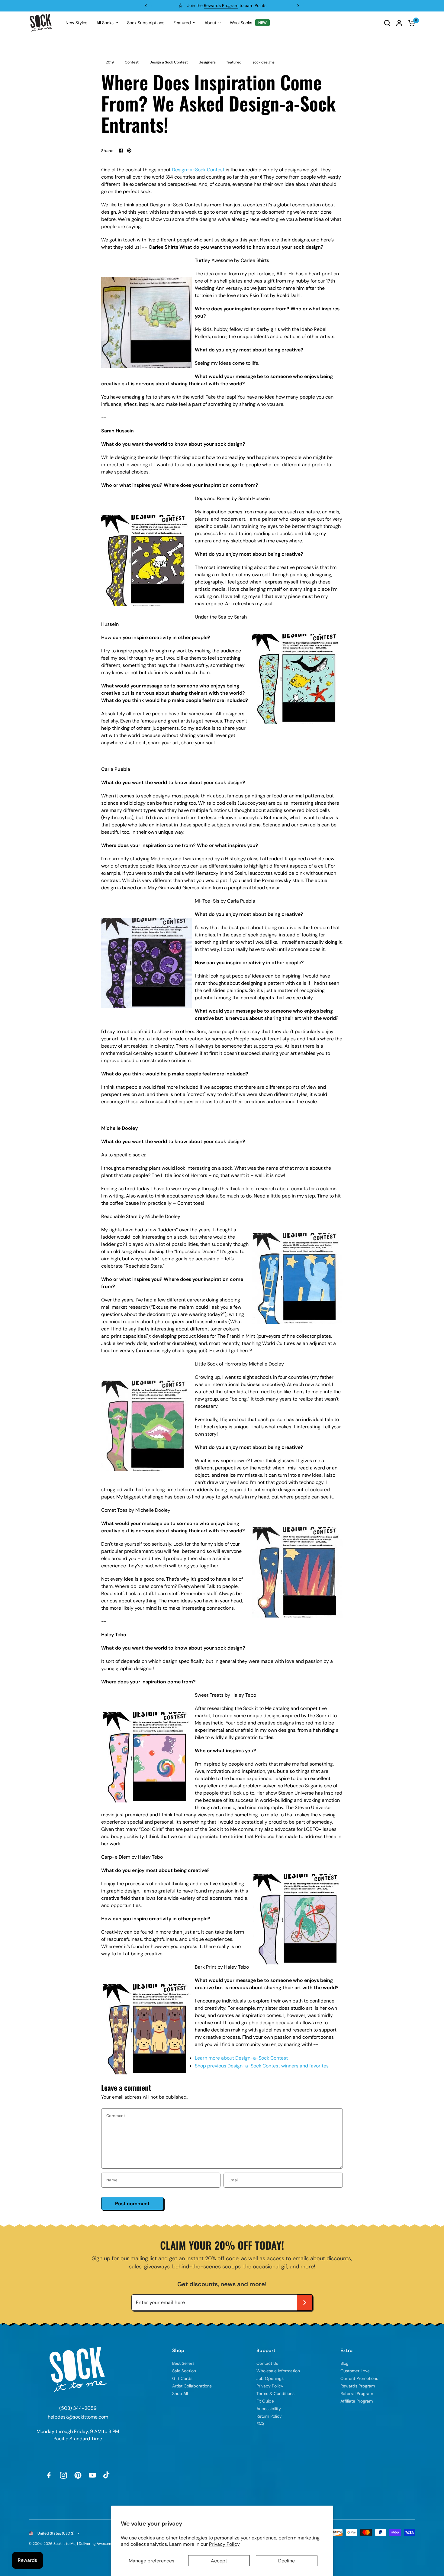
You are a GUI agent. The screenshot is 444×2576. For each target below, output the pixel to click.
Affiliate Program (357, 2401)
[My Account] (399, 23)
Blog (344, 2363)
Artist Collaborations (192, 2386)
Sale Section (184, 2371)
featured (234, 62)
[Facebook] (121, 150)
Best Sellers (183, 2363)
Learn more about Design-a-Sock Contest (241, 2058)
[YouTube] (92, 2475)
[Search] (387, 23)
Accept (219, 2561)
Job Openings (270, 2378)
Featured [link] (182, 23)
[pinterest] (129, 150)
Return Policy (269, 2416)
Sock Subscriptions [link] (146, 23)
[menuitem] (76, 23)
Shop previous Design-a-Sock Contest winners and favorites (262, 2066)
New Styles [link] (76, 23)
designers (207, 62)
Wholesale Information (278, 2371)
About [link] (210, 23)
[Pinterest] (78, 2475)
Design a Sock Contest (169, 62)
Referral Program (357, 2393)
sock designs (264, 62)
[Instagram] (63, 2475)
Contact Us (267, 2363)
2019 (110, 62)
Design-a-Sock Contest (198, 170)
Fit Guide (265, 2401)
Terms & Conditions (275, 2393)
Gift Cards (182, 2378)
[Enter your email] (305, 2303)
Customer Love (355, 2371)
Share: (107, 151)
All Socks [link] (105, 23)
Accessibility (269, 2409)
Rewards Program (358, 2386)
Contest (132, 62)
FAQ (260, 2424)
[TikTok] (107, 2475)
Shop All (180, 2393)
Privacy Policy (224, 2544)
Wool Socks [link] (241, 23)
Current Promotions (359, 2378)
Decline (286, 2561)
